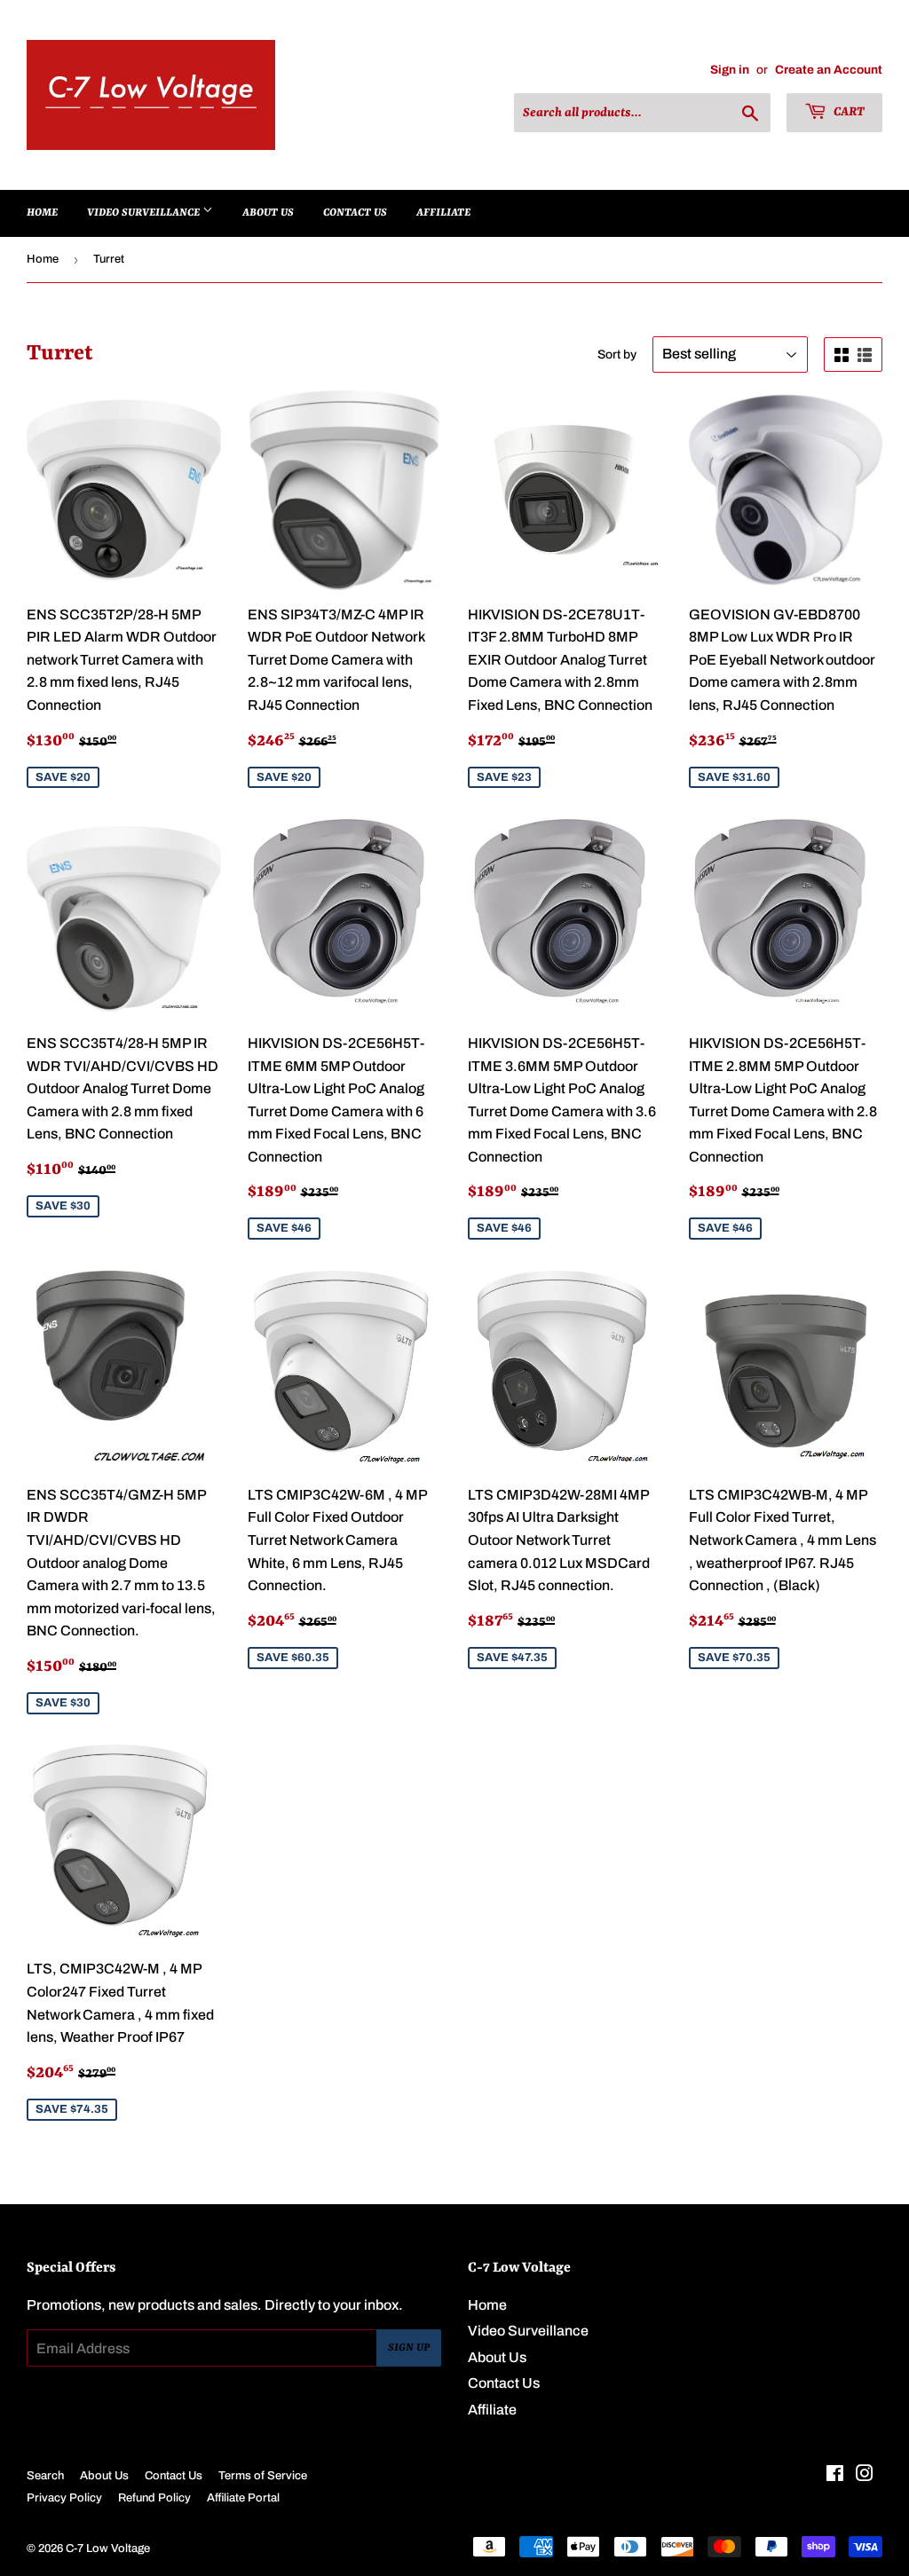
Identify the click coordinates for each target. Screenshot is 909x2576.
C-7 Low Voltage (108, 2548)
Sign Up (409, 2348)
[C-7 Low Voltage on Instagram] (865, 2475)
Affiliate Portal (243, 2498)
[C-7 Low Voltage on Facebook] (835, 2475)
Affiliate (443, 213)
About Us (268, 213)
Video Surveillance (145, 213)
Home (42, 213)
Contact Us (355, 213)
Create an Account (829, 70)
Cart (848, 112)
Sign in (730, 70)
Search (45, 2476)
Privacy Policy (64, 2498)
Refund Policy (154, 2498)
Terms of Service (263, 2476)
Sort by (617, 354)
